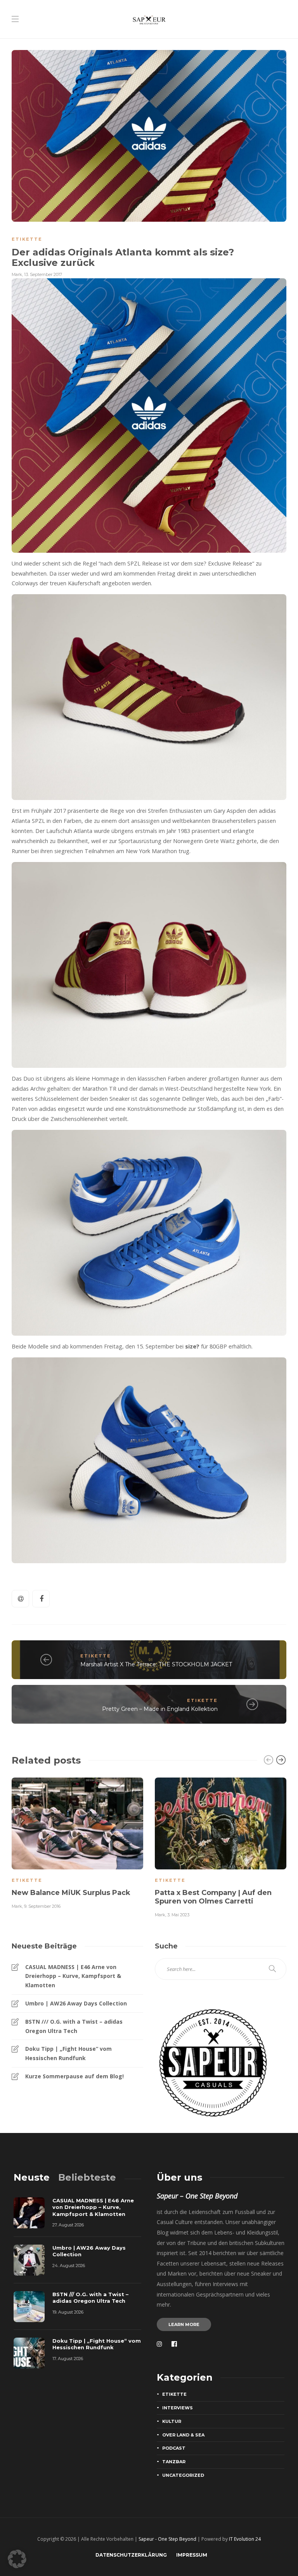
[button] (17, 2559)
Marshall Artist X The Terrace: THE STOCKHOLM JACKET (156, 1664)
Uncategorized (183, 2475)
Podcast (174, 2448)
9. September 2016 (42, 1906)
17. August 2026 (68, 2359)
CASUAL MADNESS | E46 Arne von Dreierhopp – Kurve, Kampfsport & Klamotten (73, 1976)
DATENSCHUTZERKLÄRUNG (131, 2555)
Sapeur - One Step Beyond (167, 2539)
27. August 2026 (68, 2225)
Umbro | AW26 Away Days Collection (76, 2003)
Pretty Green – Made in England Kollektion (160, 1709)
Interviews (178, 2408)
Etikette (27, 239)
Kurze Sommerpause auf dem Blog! (74, 2076)
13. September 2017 (43, 274)
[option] (77, 1842)
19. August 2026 (68, 2312)
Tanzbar (174, 2462)
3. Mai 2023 (178, 1915)
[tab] (32, 2177)
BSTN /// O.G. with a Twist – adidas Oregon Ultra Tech (74, 2026)
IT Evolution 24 (245, 2539)
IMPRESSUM (192, 2555)
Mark (17, 274)
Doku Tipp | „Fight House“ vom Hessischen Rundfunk (68, 2053)
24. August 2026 (69, 2266)
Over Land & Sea (183, 2435)
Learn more (184, 2324)
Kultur (172, 2421)
